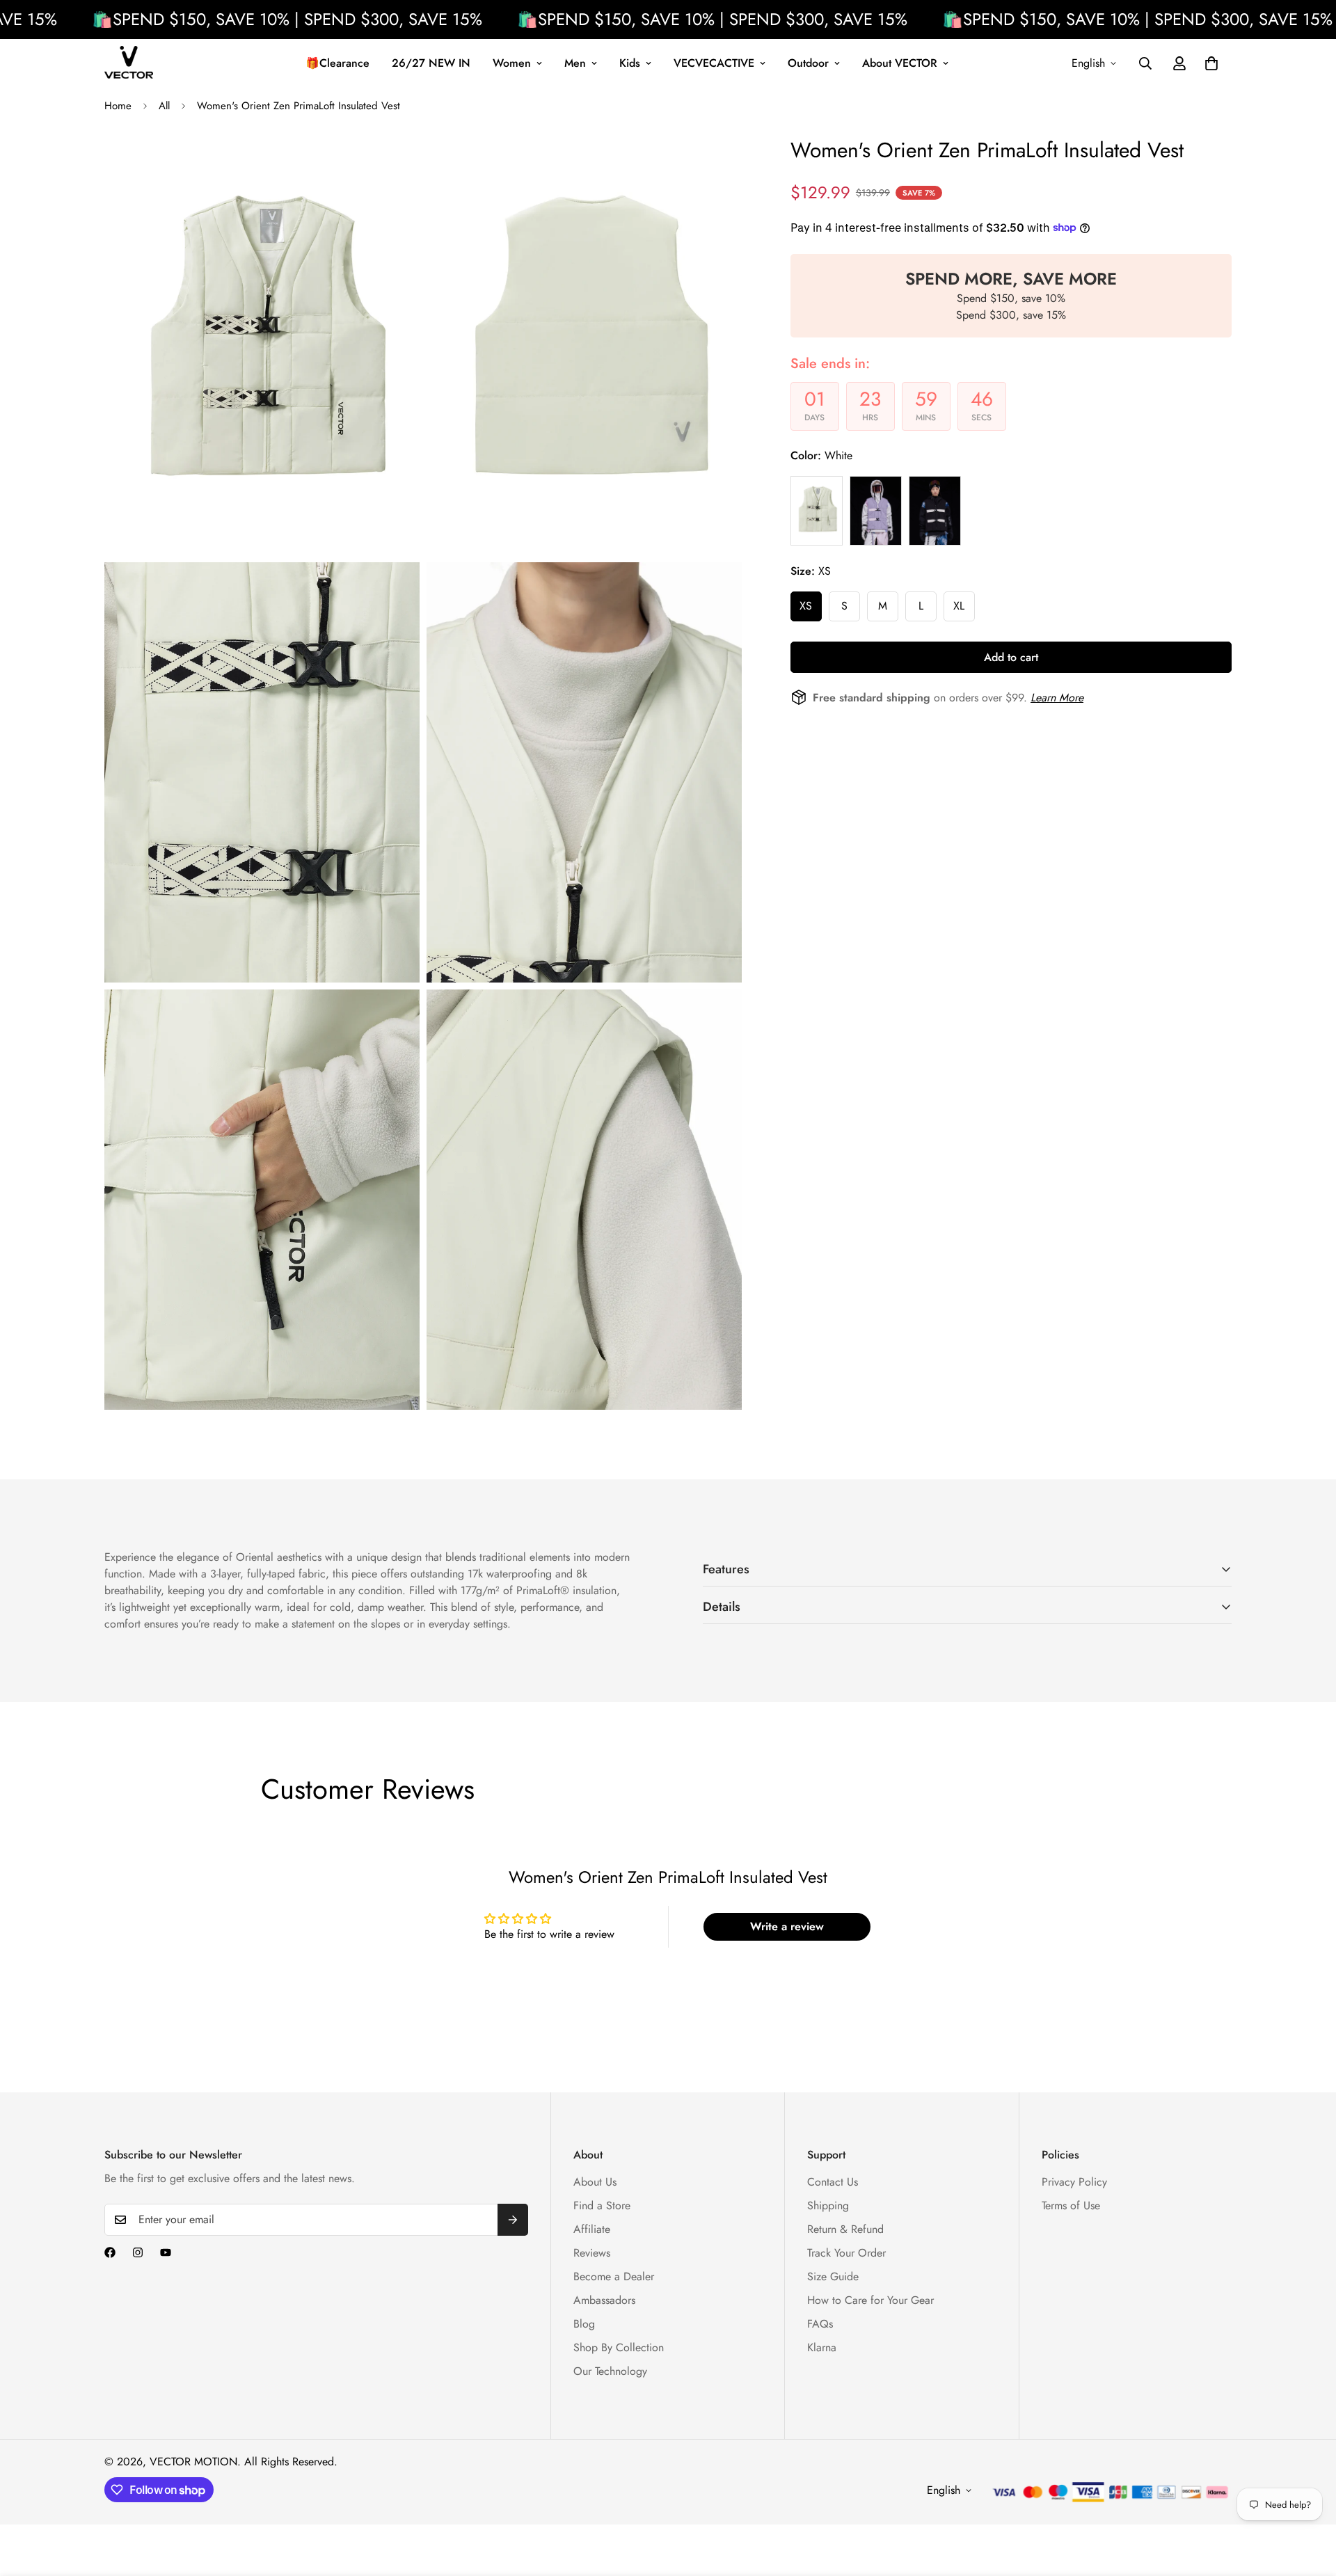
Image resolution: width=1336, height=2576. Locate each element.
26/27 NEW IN (431, 63)
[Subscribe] (513, 2220)
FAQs (820, 2324)
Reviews (592, 2253)
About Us (595, 2182)
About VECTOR (900, 63)
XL (959, 605)
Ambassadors (604, 2300)
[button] (1211, 63)
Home (118, 106)
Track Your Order (846, 2253)
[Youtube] (166, 2252)
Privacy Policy (1074, 2182)
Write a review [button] (787, 1926)
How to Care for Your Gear (870, 2300)
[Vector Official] (129, 63)
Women (512, 63)
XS (806, 605)
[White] (817, 510)
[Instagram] (138, 2252)
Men (575, 63)
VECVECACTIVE (714, 63)
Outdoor (808, 63)
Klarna (822, 2347)
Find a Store (602, 2205)
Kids (630, 63)
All (164, 106)
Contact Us (833, 2182)
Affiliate (592, 2229)
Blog (584, 2324)
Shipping (828, 2205)
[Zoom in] (393, 165)
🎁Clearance (337, 63)
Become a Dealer (614, 2276)
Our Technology (610, 2371)
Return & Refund (845, 2229)
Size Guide (833, 2276)
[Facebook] (110, 2252)
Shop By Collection (619, 2347)
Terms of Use (1071, 2205)
